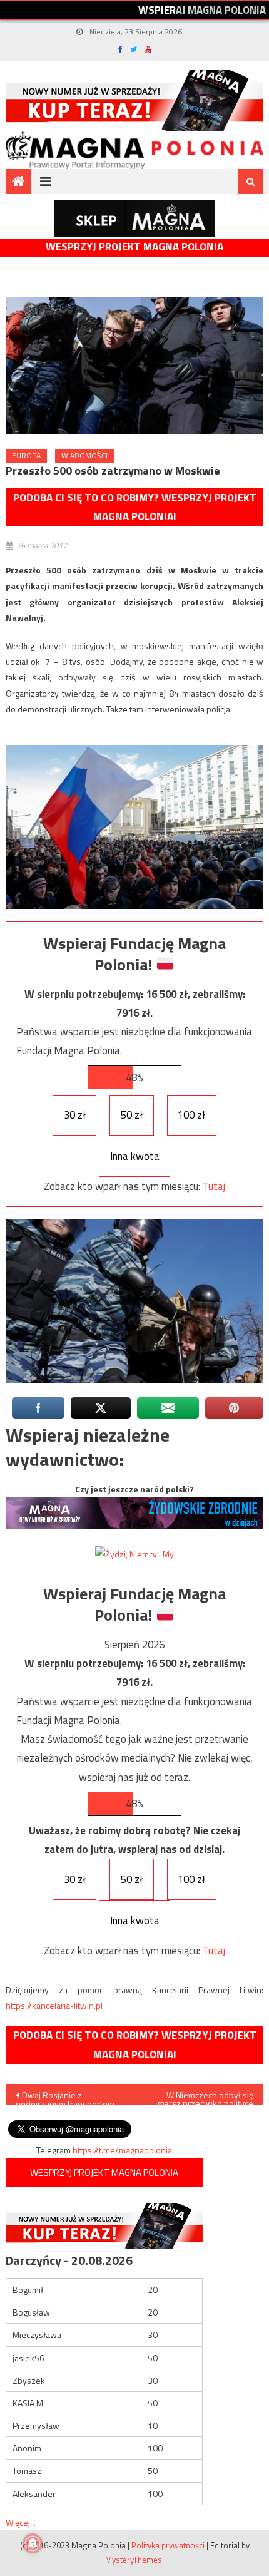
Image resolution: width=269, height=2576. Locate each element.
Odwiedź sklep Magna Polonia (134, 219)
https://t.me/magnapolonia (122, 2150)
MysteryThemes (134, 2560)
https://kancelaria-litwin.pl (54, 2005)
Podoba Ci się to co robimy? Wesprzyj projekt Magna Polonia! (135, 507)
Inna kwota (135, 1156)
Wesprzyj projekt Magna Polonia (134, 247)
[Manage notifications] (33, 2543)
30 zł (75, 1115)
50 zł (132, 1115)
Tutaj (214, 1186)
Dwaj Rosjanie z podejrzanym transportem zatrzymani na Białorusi (65, 2096)
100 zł (191, 1115)
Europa (26, 455)
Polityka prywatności (168, 2545)
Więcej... (21, 2522)
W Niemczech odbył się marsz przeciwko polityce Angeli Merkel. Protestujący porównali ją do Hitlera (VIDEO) (203, 2096)
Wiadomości (84, 455)
